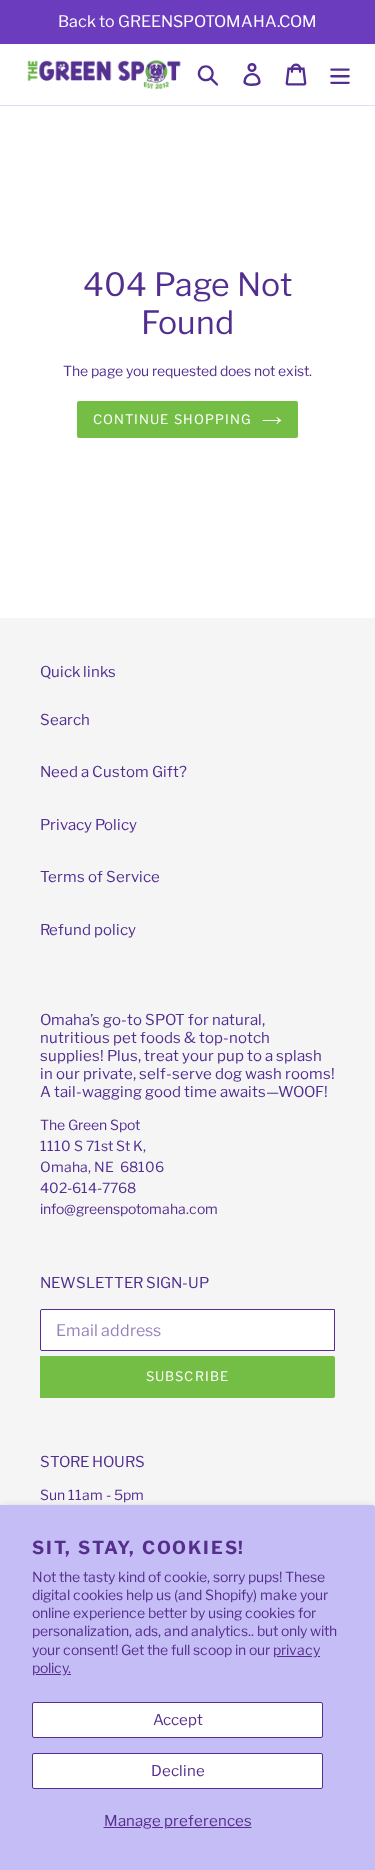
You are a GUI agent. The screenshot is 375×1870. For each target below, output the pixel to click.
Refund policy (88, 930)
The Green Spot (90, 1124)
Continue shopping (172, 419)
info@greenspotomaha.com (129, 1208)
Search (65, 720)
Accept (178, 1720)
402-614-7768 (88, 1187)
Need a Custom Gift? (113, 772)
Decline (178, 1771)
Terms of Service (100, 877)
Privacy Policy (88, 825)
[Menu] (340, 75)
